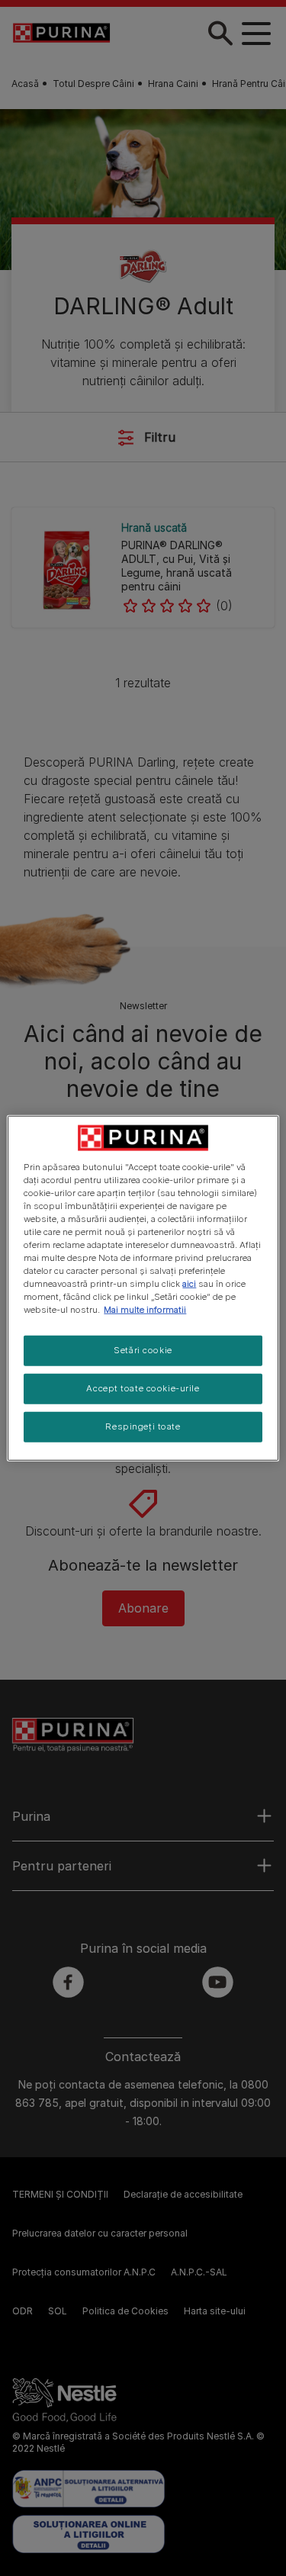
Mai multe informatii (145, 1310)
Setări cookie (143, 1350)
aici (189, 1284)
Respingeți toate (143, 1426)
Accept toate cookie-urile (143, 1388)
